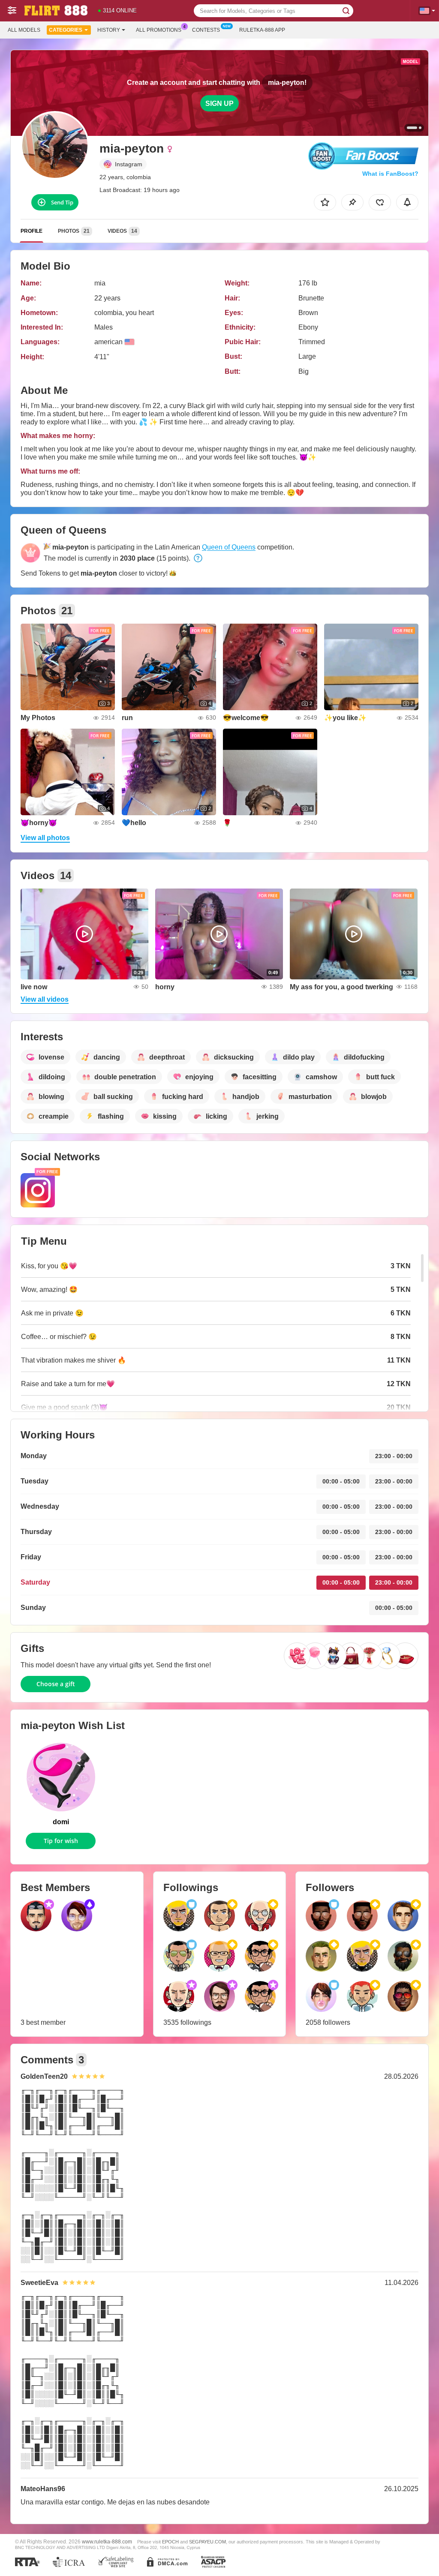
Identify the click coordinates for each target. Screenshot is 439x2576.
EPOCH (170, 2542)
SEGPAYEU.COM (207, 2542)
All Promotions (159, 30)
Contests (206, 30)
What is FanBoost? (390, 174)
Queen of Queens (229, 547)
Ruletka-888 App (262, 30)
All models (24, 30)
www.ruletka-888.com (107, 2541)
